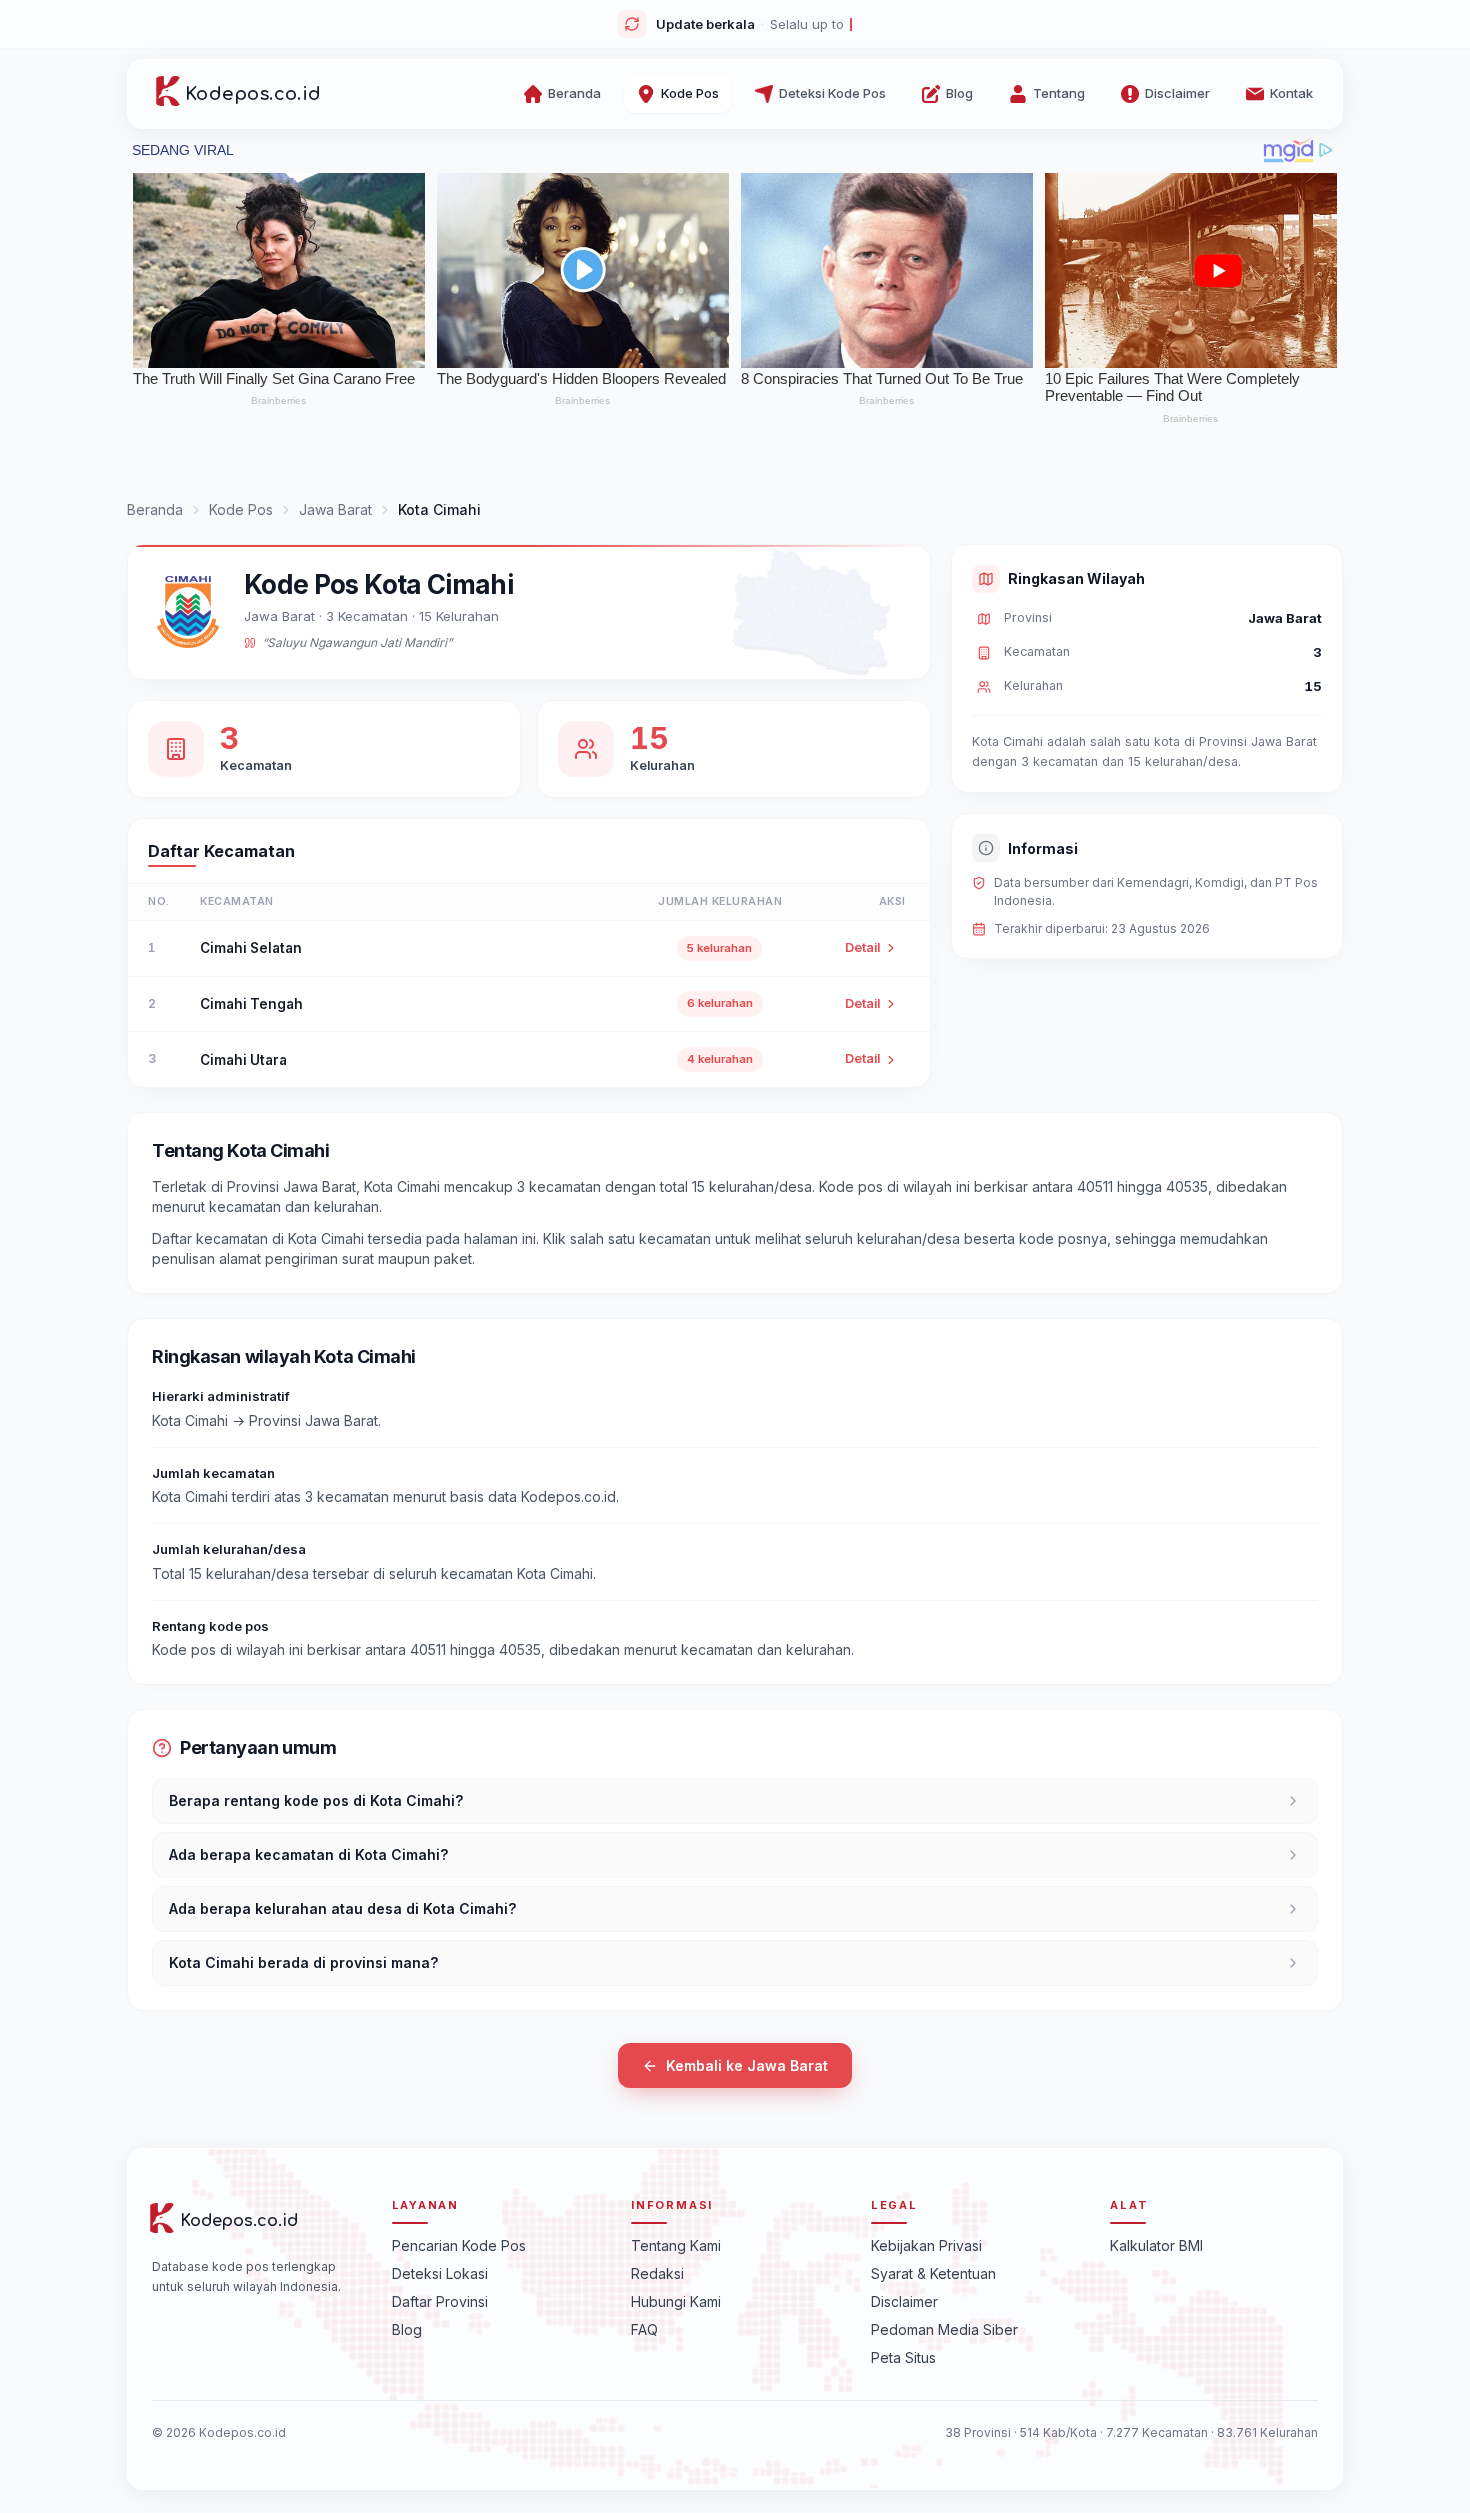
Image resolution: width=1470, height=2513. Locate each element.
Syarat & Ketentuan (933, 2272)
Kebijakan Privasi (926, 2244)
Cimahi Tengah (251, 1004)
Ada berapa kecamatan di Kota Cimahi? (308, 1854)
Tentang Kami (676, 2244)
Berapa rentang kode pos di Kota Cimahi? (316, 1800)
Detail (862, 947)
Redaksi (657, 2272)
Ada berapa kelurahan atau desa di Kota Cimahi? (342, 1908)
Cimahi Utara (243, 1060)
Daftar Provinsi (440, 2300)
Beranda (155, 509)
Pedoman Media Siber (944, 2328)
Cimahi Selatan (251, 948)
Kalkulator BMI (1156, 2244)
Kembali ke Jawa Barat (747, 2065)
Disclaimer (904, 2300)
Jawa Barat (335, 509)
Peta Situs (903, 2356)
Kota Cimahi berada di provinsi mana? (303, 1962)
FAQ (644, 2328)
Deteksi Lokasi (440, 2272)
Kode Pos (241, 509)
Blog (407, 2328)
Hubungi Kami (676, 2300)
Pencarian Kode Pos (459, 2244)
